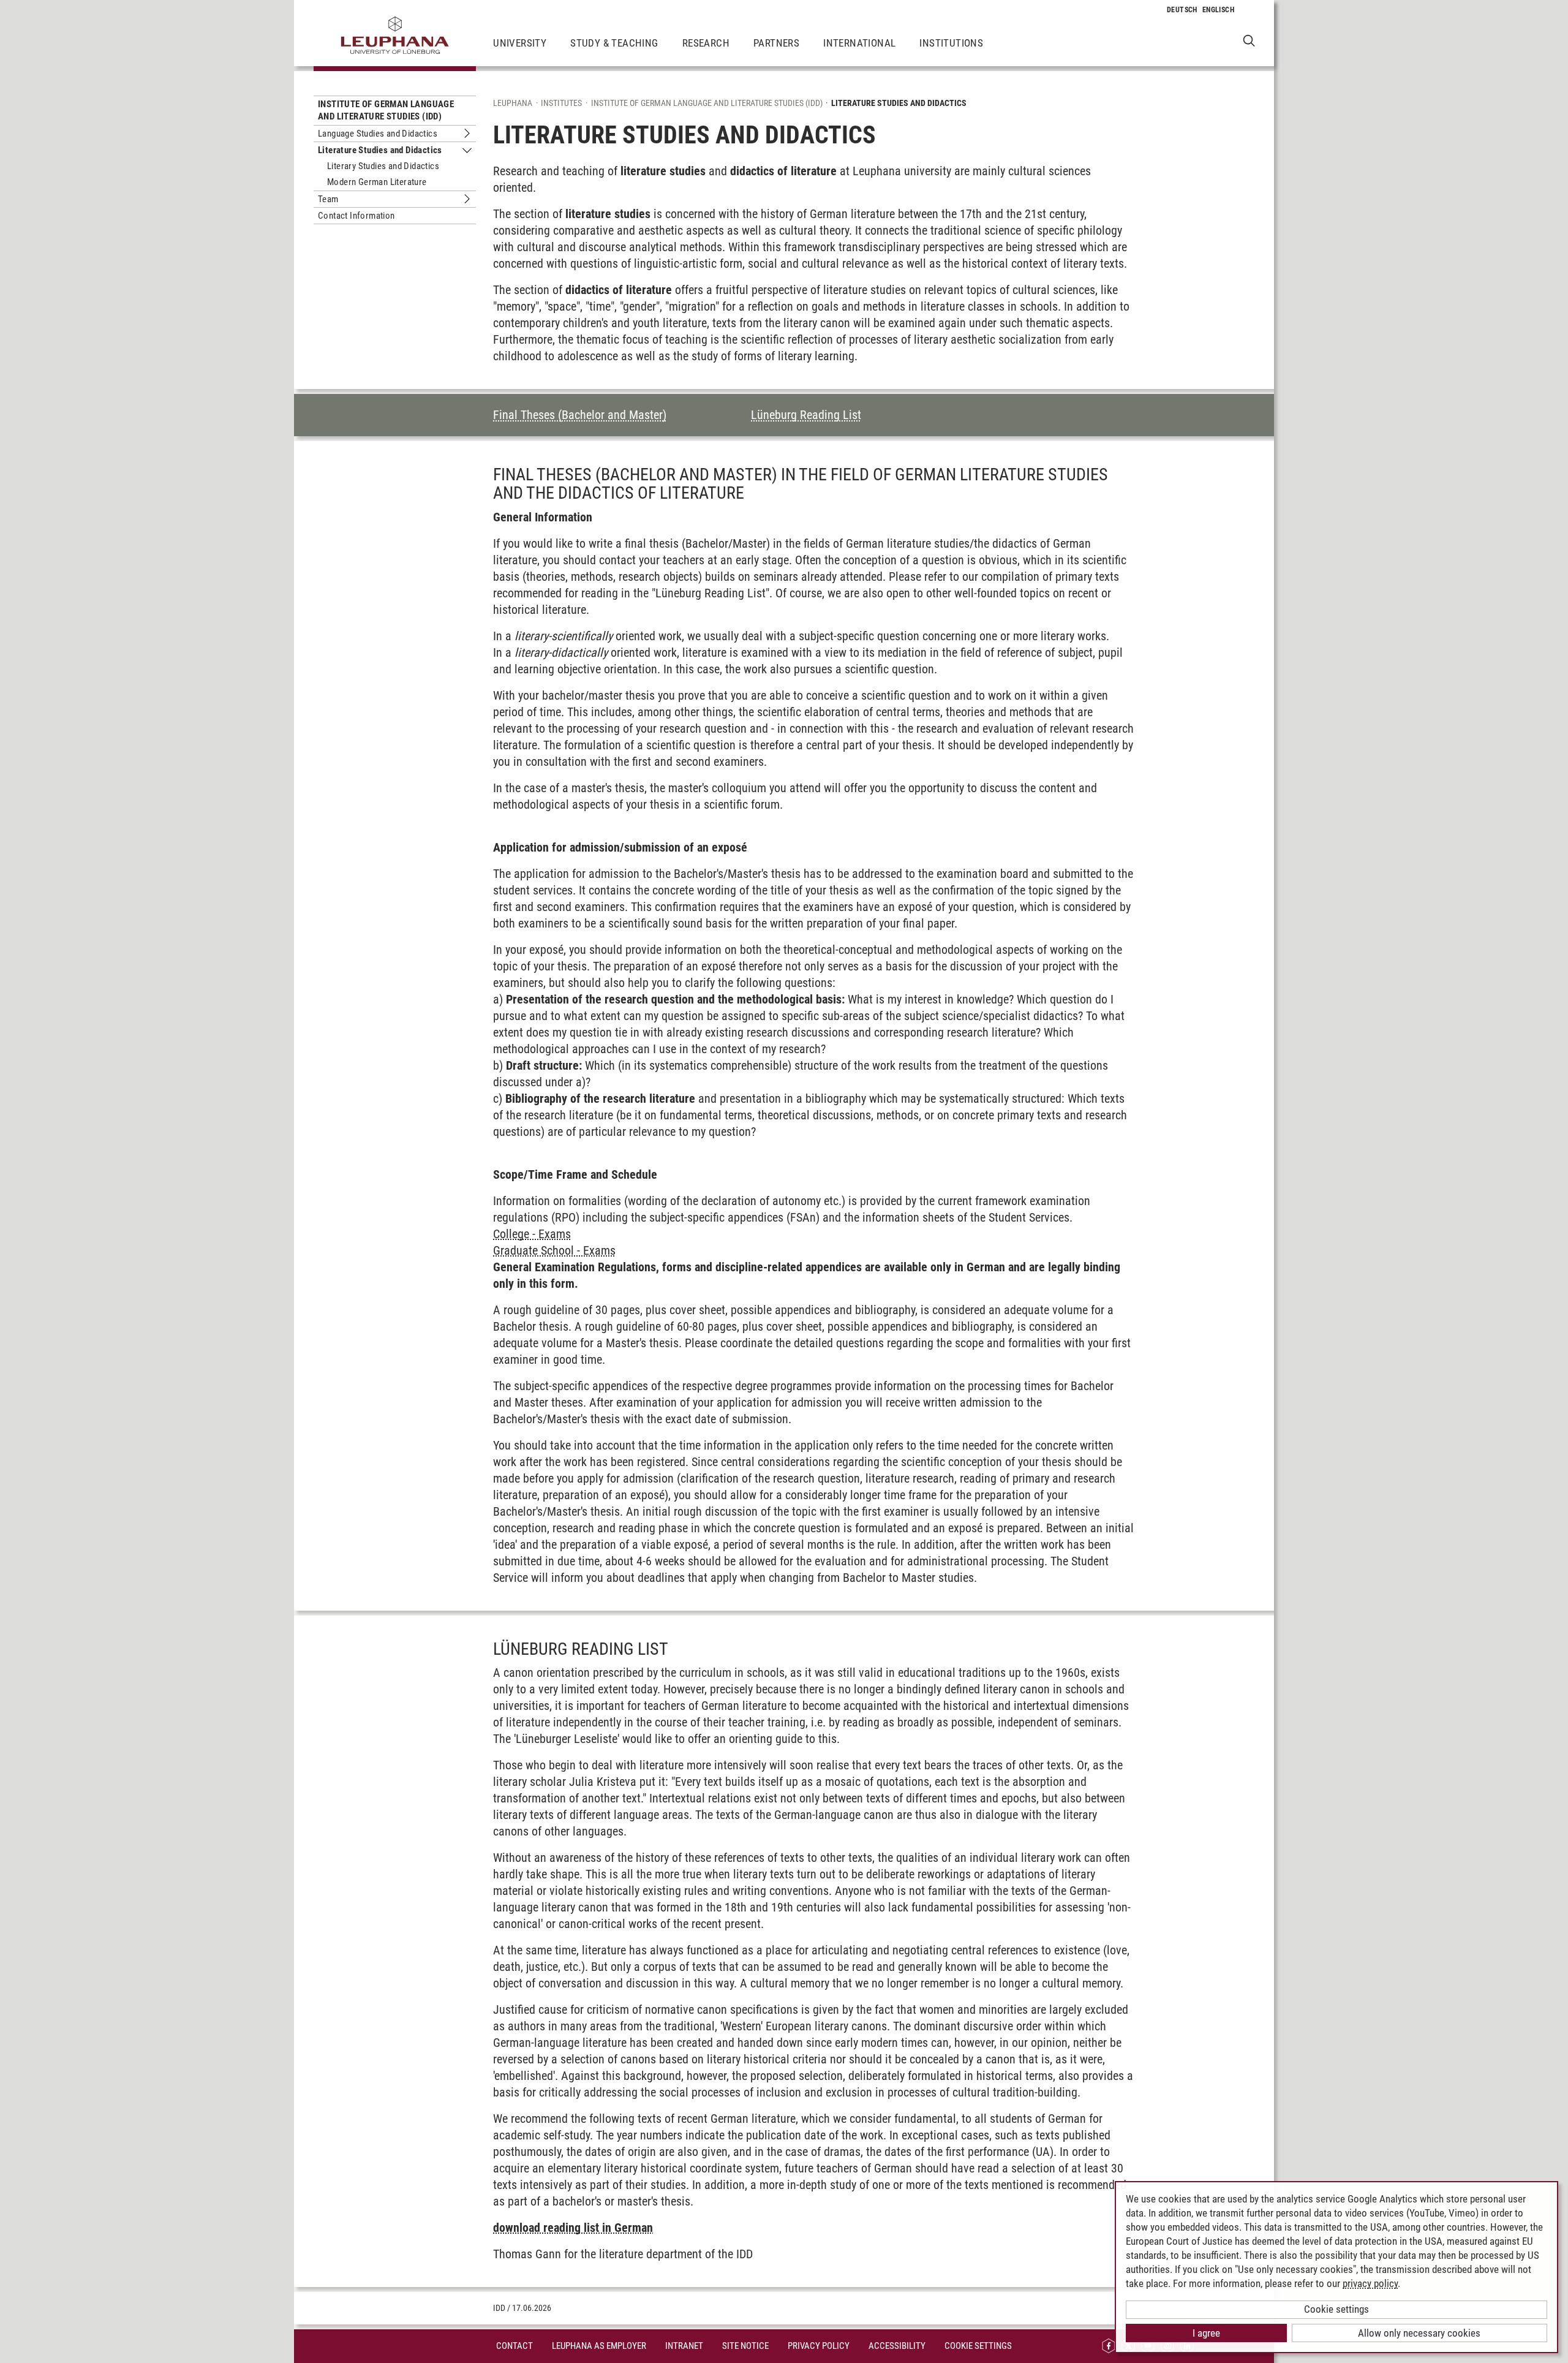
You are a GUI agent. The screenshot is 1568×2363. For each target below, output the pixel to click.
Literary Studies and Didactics (383, 166)
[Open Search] (1249, 40)
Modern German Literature (377, 182)
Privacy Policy (819, 2346)
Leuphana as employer (599, 2346)
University (520, 43)
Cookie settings (1336, 2309)
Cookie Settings (978, 2346)
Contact (514, 2346)
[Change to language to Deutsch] (1182, 10)
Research (706, 43)
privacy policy (1370, 2283)
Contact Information (356, 216)
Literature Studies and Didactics (380, 150)
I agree (1206, 2333)
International (859, 43)
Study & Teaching (614, 43)
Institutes (561, 103)
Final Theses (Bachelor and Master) (580, 415)
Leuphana (513, 103)
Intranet (684, 2346)
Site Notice (745, 2346)
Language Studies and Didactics (378, 134)
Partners (776, 43)
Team (328, 199)
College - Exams (532, 1234)
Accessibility (897, 2346)
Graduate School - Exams (554, 1250)
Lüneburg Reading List (806, 415)
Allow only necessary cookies (1419, 2333)
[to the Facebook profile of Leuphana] (1109, 2346)
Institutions (951, 43)
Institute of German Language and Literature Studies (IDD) (386, 110)
